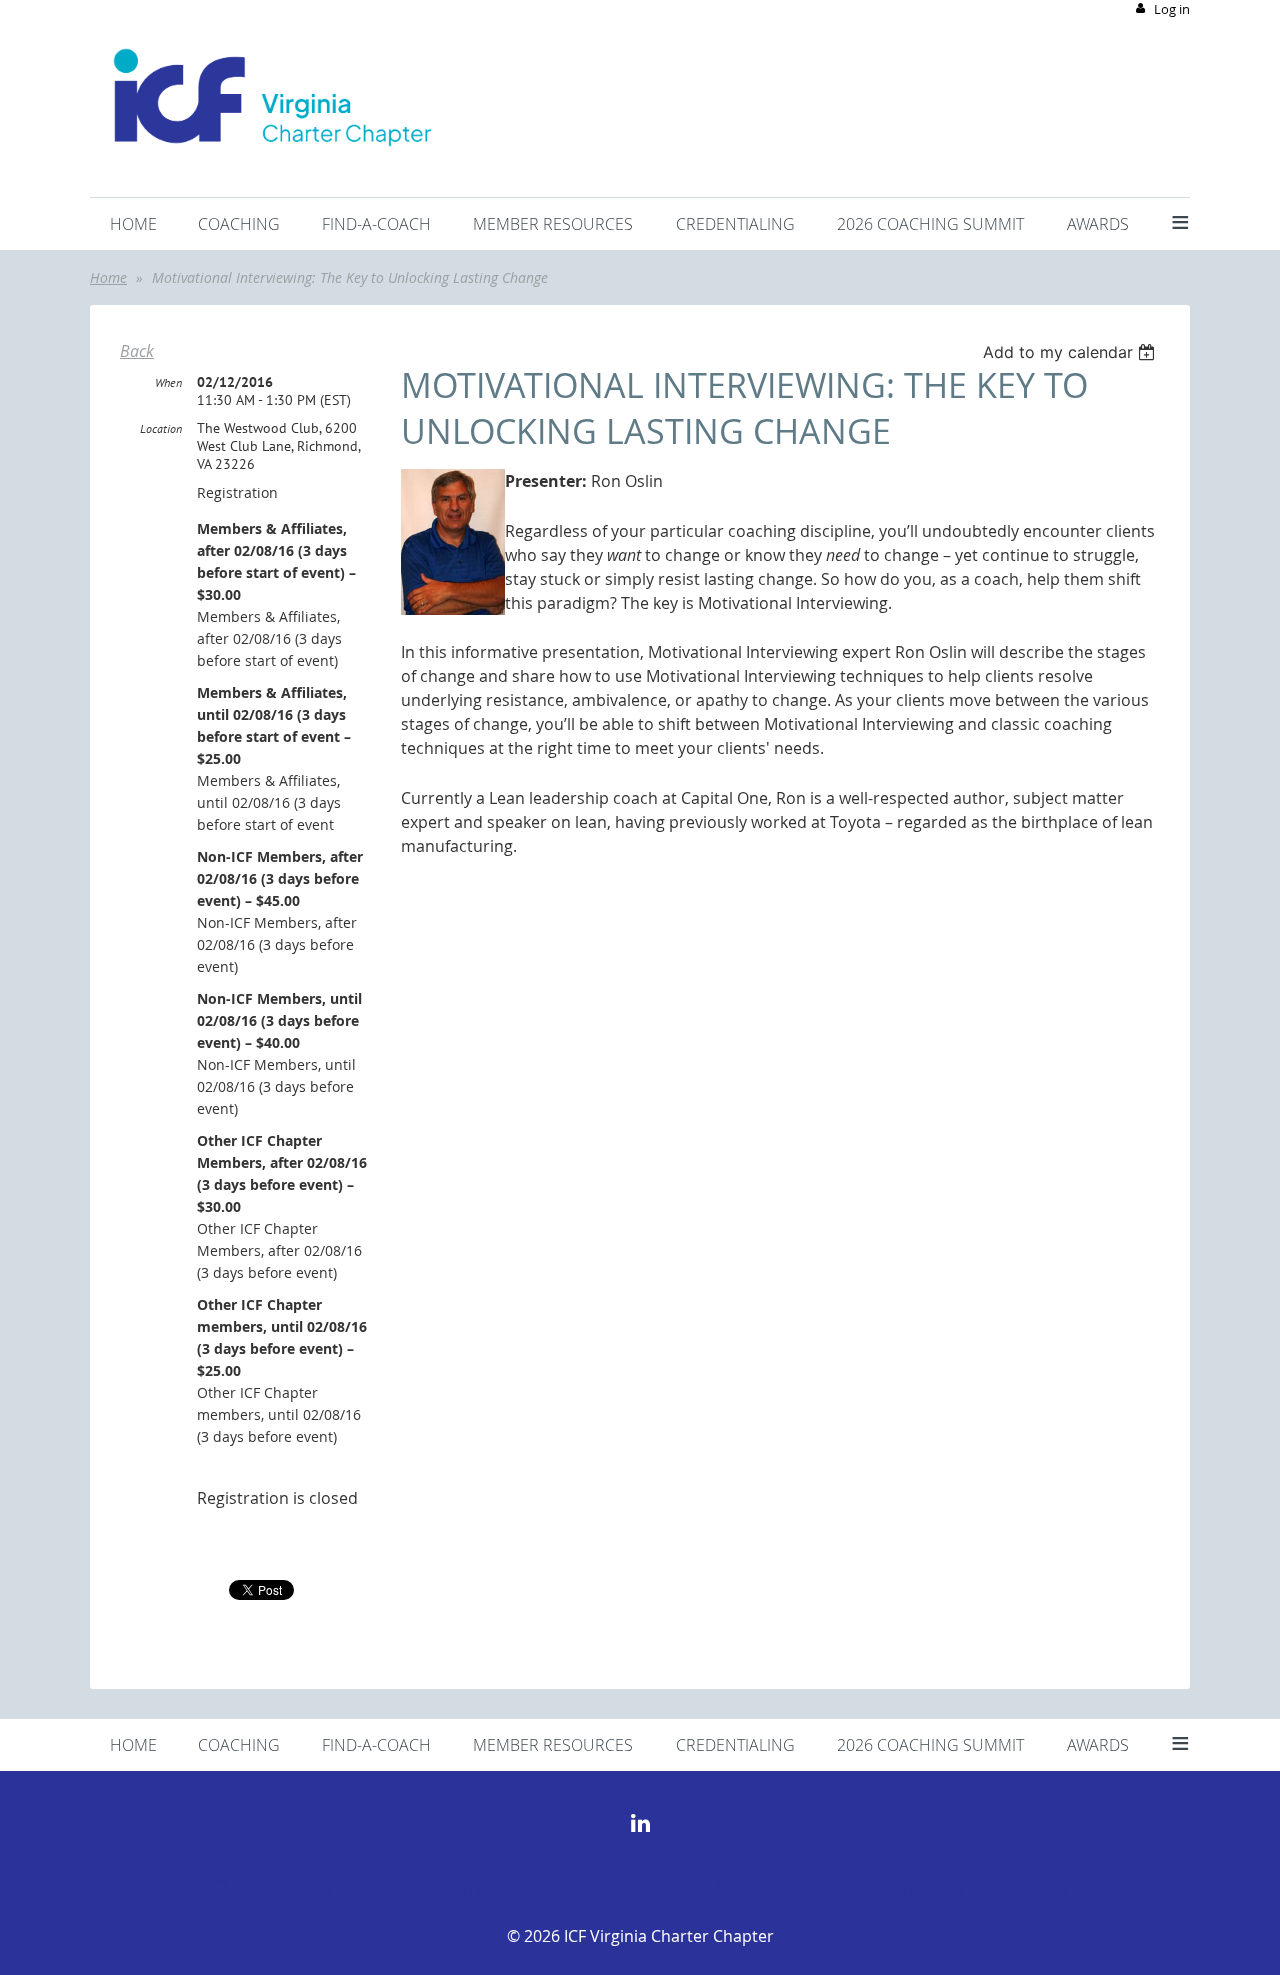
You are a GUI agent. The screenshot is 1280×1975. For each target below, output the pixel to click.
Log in (1172, 9)
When (168, 382)
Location (161, 428)
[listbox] (1071, 352)
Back (137, 351)
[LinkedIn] (640, 1822)
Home (108, 277)
